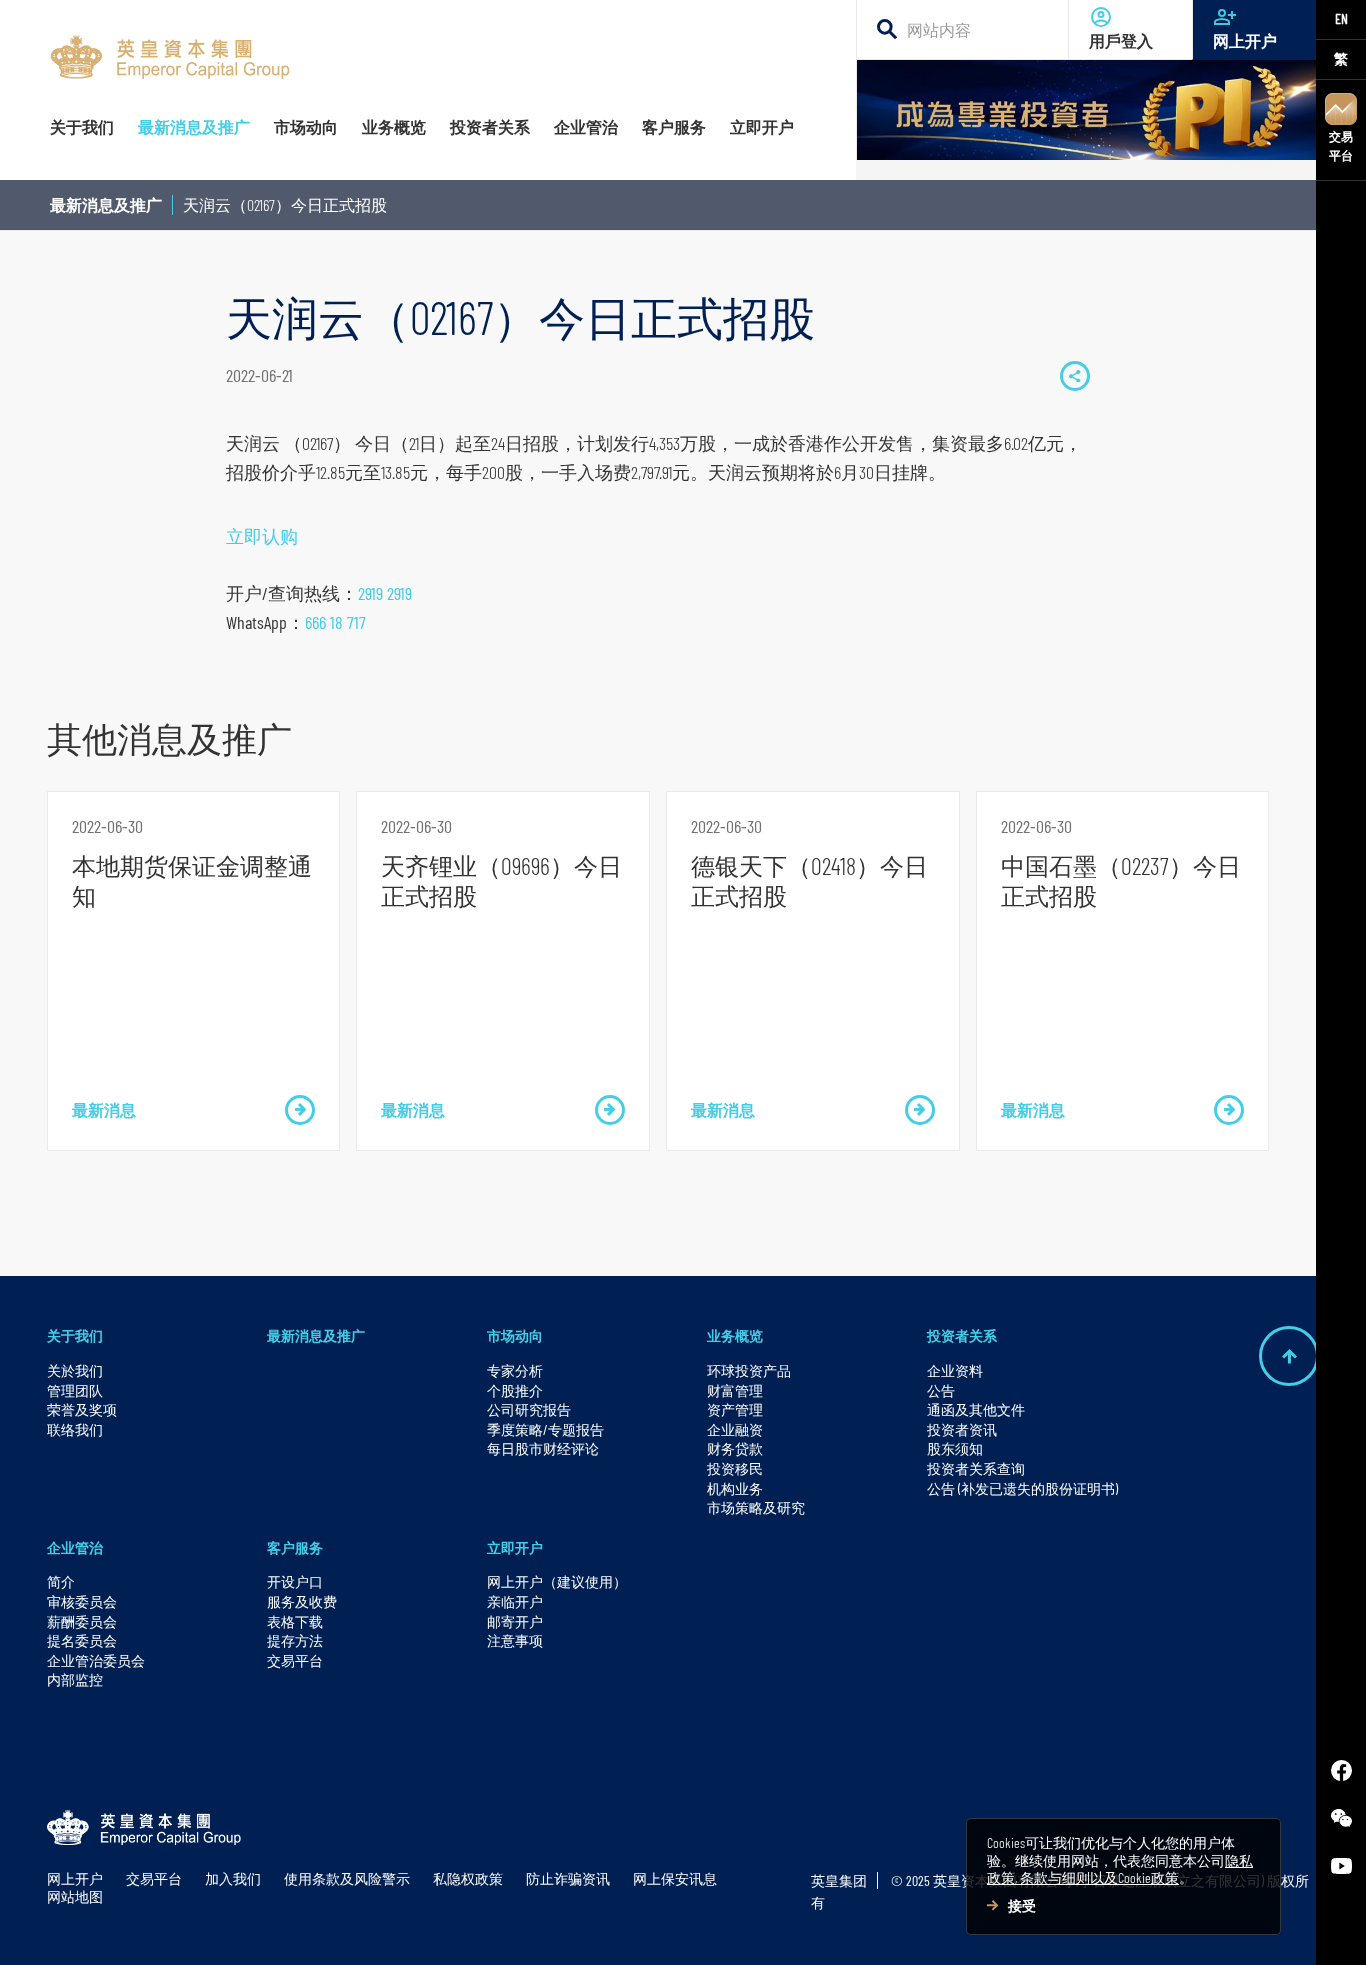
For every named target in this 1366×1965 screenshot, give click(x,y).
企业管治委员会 (96, 1660)
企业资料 (955, 1370)
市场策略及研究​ (756, 1507)
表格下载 (295, 1621)
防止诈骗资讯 (568, 1878)
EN (1341, 18)
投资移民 (735, 1468)
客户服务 (295, 1547)
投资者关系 (962, 1335)
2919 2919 (385, 593)
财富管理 (735, 1390)
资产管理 (735, 1409)
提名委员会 (82, 1640)
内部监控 (75, 1679)
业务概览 (735, 1335)
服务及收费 (302, 1601)
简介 (61, 1581)
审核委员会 (82, 1601)
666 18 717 (335, 622)
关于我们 (75, 1335)
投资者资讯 (962, 1429)
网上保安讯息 (675, 1878)
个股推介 (515, 1390)
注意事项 (515, 1640)
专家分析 (515, 1370)
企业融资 (735, 1429)
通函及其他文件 (976, 1409)
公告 (941, 1390)
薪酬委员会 (82, 1621)
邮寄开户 (515, 1621)
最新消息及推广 (106, 204)
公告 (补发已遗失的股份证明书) (1022, 1488)
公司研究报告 (529, 1409)
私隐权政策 (468, 1878)
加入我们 (233, 1878)
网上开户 (1245, 41)
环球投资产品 (749, 1370)
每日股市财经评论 (543, 1448)
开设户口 (295, 1581)
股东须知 (955, 1448)
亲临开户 (515, 1601)
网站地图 (75, 1896)
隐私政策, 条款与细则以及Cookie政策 (1120, 1869)
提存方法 (295, 1640)
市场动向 (515, 1335)
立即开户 (515, 1547)
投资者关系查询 (976, 1468)
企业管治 (75, 1547)
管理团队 (75, 1390)
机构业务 (735, 1488)
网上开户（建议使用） (557, 1581)
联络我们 (75, 1429)
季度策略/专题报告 (545, 1429)
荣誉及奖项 (82, 1409)
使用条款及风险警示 (347, 1878)
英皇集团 (839, 1880)
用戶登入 (1121, 41)
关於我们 (75, 1370)
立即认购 (262, 536)
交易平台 (1341, 145)
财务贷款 (735, 1448)
